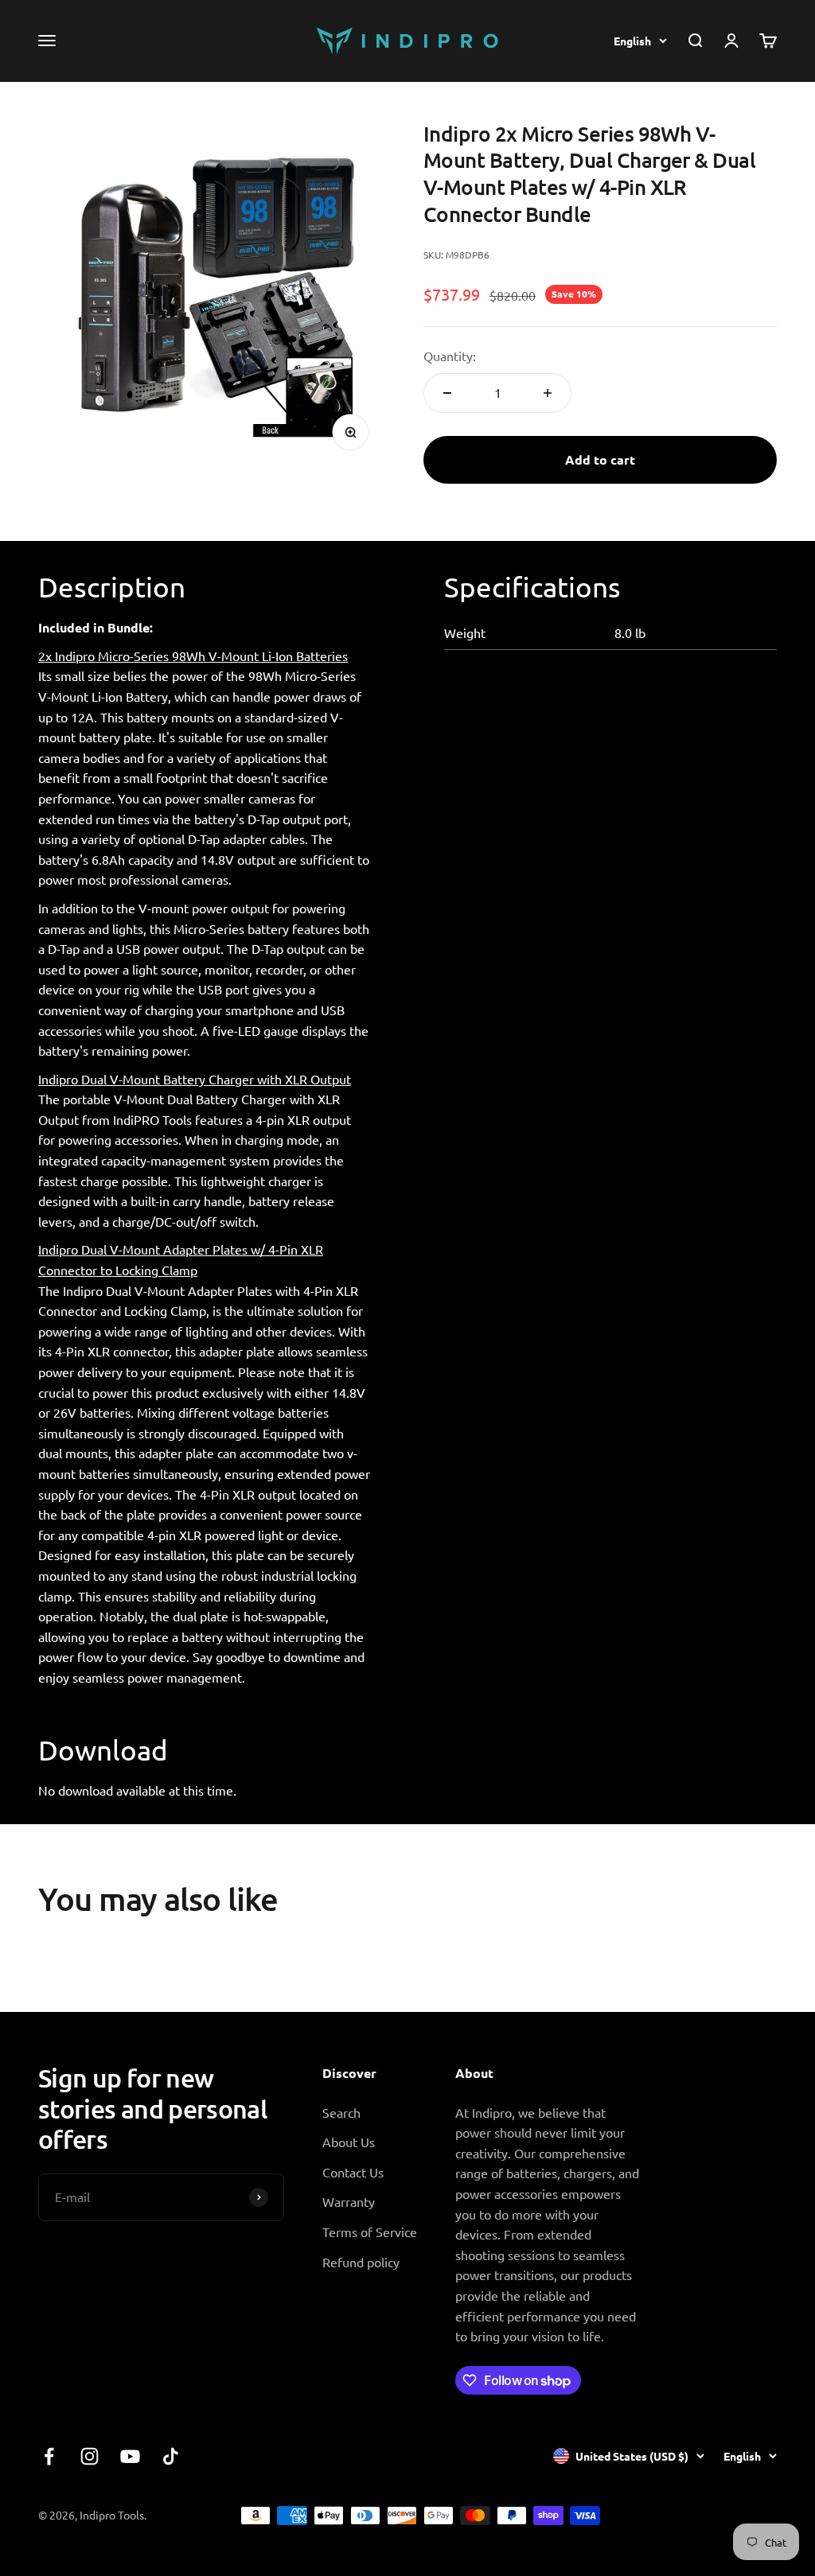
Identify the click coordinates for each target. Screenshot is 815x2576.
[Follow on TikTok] (171, 2456)
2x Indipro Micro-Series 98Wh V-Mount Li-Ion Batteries (193, 656)
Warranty (349, 2201)
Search (341, 2112)
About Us (349, 2142)
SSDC (761, 2515)
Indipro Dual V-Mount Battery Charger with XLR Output (195, 1079)
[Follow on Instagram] (90, 2456)
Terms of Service (370, 2232)
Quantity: (450, 356)
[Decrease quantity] (447, 393)
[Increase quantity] (548, 393)
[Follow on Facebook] (49, 2456)
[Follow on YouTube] (130, 2456)
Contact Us (353, 2172)
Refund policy (361, 2262)
